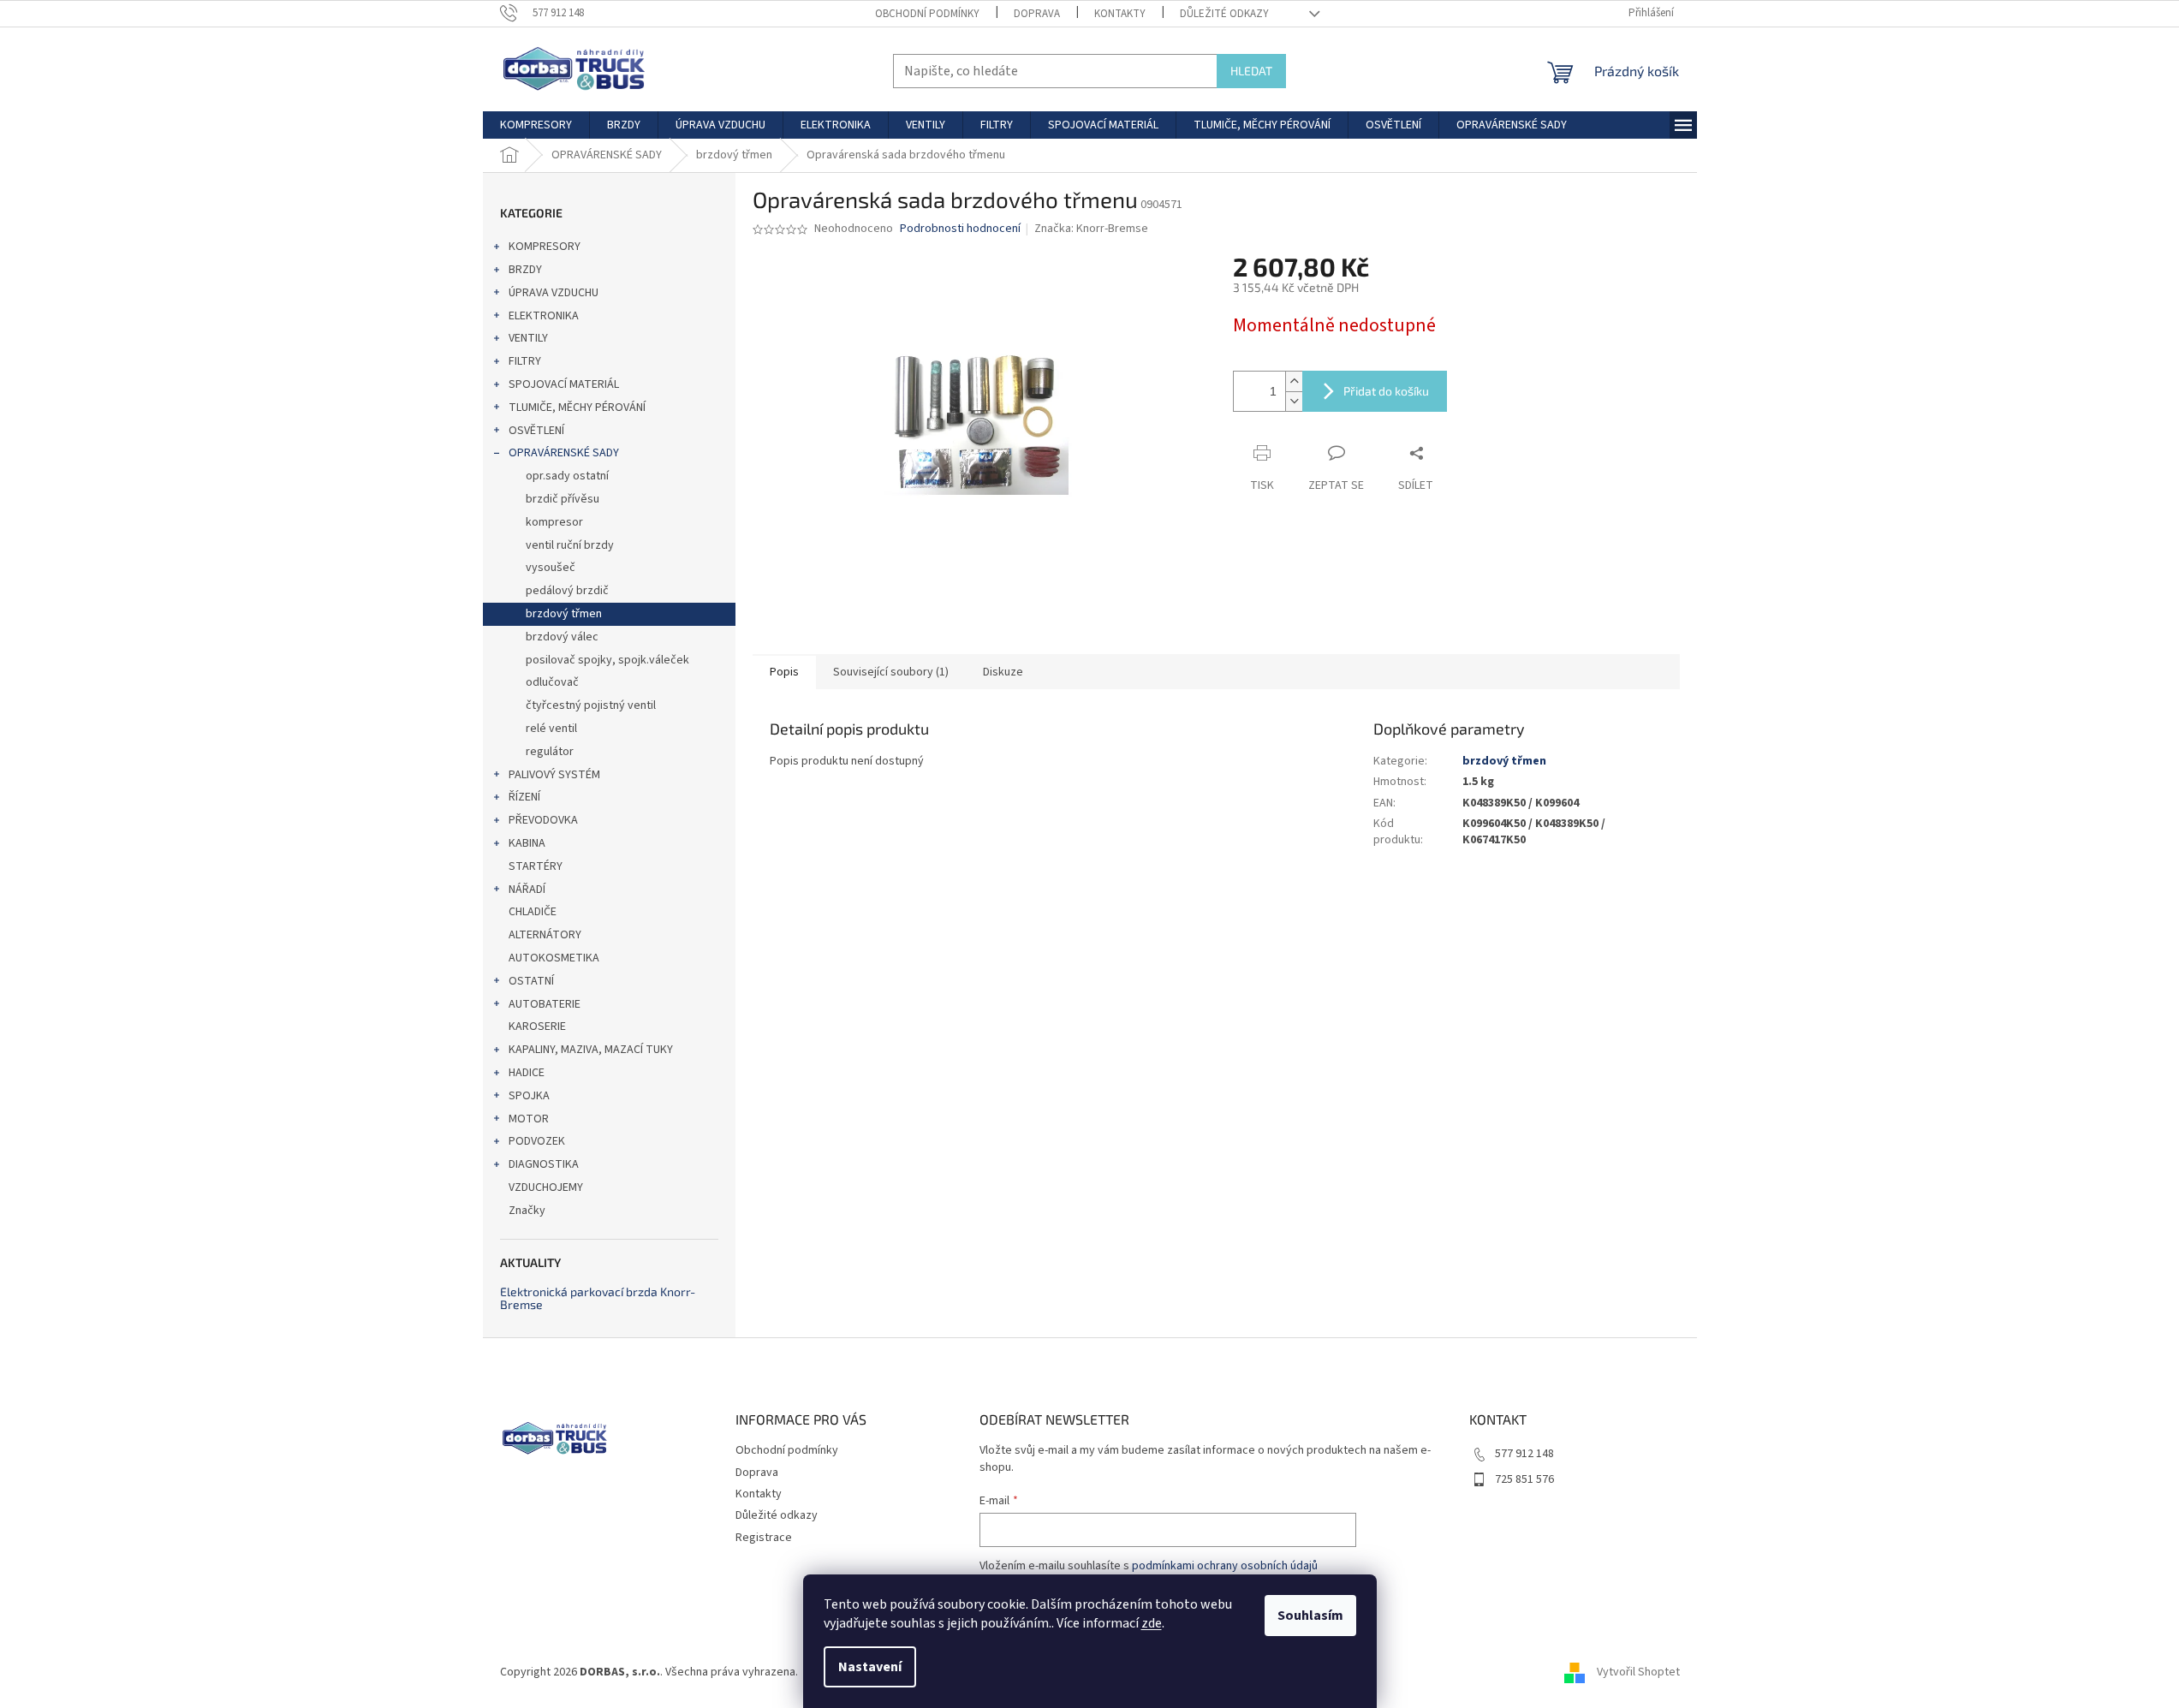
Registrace (764, 1538)
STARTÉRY (536, 866)
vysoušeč (551, 568)
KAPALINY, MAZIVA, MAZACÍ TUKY (591, 1050)
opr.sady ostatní (567, 476)
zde (1152, 1623)
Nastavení (870, 1667)
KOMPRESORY (545, 247)
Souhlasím (1310, 1616)
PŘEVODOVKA (543, 820)
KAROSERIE (537, 1027)
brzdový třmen (564, 614)
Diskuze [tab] (1003, 672)
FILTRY (525, 361)
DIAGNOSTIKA (544, 1164)
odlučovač (552, 682)
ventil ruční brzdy (570, 545)
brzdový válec (562, 637)
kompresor (554, 522)
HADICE (527, 1073)
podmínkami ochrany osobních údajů (1225, 1566)
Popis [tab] (784, 672)
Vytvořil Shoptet (1638, 1673)
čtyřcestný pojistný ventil (591, 705)
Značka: (1091, 229)
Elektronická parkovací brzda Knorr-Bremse (598, 1298)
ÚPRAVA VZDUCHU (554, 293)
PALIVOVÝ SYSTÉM (554, 775)
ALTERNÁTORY (545, 935)
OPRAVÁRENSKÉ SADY (564, 453)
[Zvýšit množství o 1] (1294, 381)
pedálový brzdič (567, 591)
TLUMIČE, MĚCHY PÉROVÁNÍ (577, 408)
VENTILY (528, 338)
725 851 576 (1524, 1479)
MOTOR (529, 1119)
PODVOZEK (537, 1141)
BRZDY (525, 270)
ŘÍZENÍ (524, 797)
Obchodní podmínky (927, 14)
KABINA (527, 843)
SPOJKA (529, 1096)
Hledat (1251, 71)
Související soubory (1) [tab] (891, 672)
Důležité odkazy (1224, 14)
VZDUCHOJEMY (546, 1187)
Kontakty (1120, 14)
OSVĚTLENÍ (536, 431)
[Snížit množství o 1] (1294, 401)
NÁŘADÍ (527, 890)
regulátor (550, 752)
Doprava (1037, 14)
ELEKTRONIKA (544, 316)
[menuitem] (536, 125)
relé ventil (551, 729)
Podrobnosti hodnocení (960, 229)
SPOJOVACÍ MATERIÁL (564, 384)
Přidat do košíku (1386, 391)
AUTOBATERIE (545, 1004)
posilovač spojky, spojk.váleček (607, 660)
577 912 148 (1524, 1454)
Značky (527, 1211)
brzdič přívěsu (563, 499)
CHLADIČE (533, 912)
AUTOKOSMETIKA (554, 958)
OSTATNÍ (531, 981)
